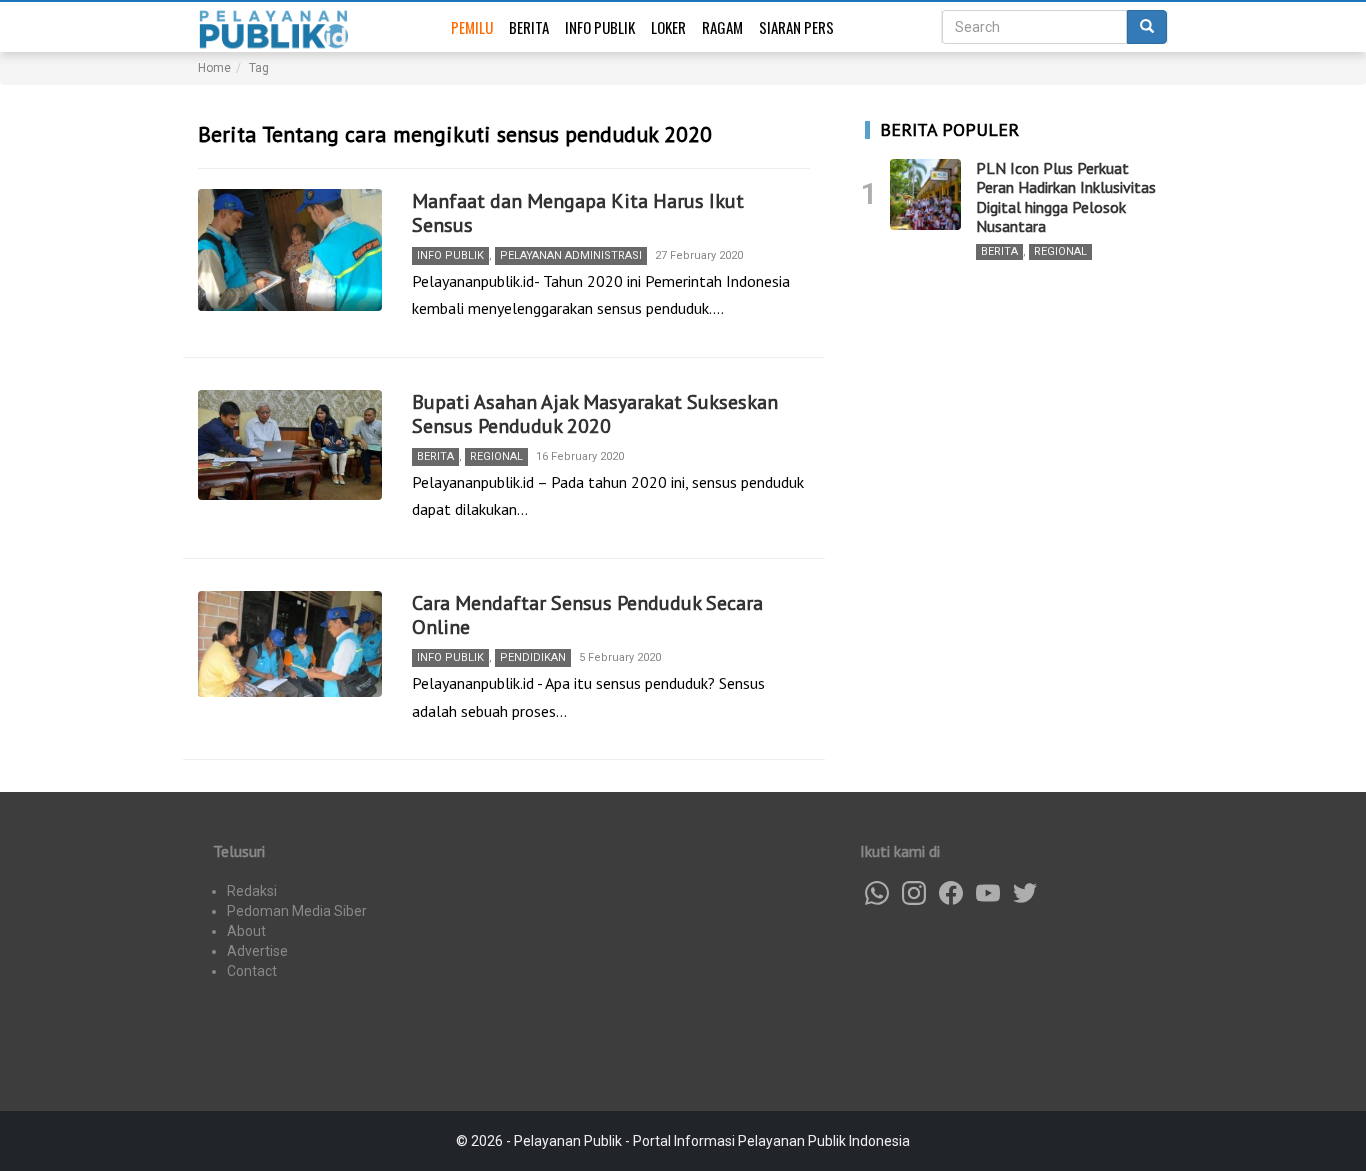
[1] (925, 194)
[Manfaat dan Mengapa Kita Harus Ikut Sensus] (290, 250)
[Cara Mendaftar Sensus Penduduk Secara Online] (290, 644)
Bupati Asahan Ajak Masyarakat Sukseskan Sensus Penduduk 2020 (595, 414)
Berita (529, 27)
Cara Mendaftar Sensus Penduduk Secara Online (587, 615)
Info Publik (600, 27)
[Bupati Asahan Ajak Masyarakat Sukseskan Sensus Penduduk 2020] (290, 445)
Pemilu (472, 27)
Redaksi (252, 891)
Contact (252, 971)
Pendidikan (533, 657)
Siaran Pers (796, 27)
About (246, 931)
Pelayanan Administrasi (571, 255)
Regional (496, 456)
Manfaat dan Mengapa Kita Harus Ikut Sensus (578, 213)
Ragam (722, 27)
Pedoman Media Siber (297, 911)
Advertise (257, 951)
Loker (668, 27)
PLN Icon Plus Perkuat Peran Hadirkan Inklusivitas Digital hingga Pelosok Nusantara (1066, 197)
